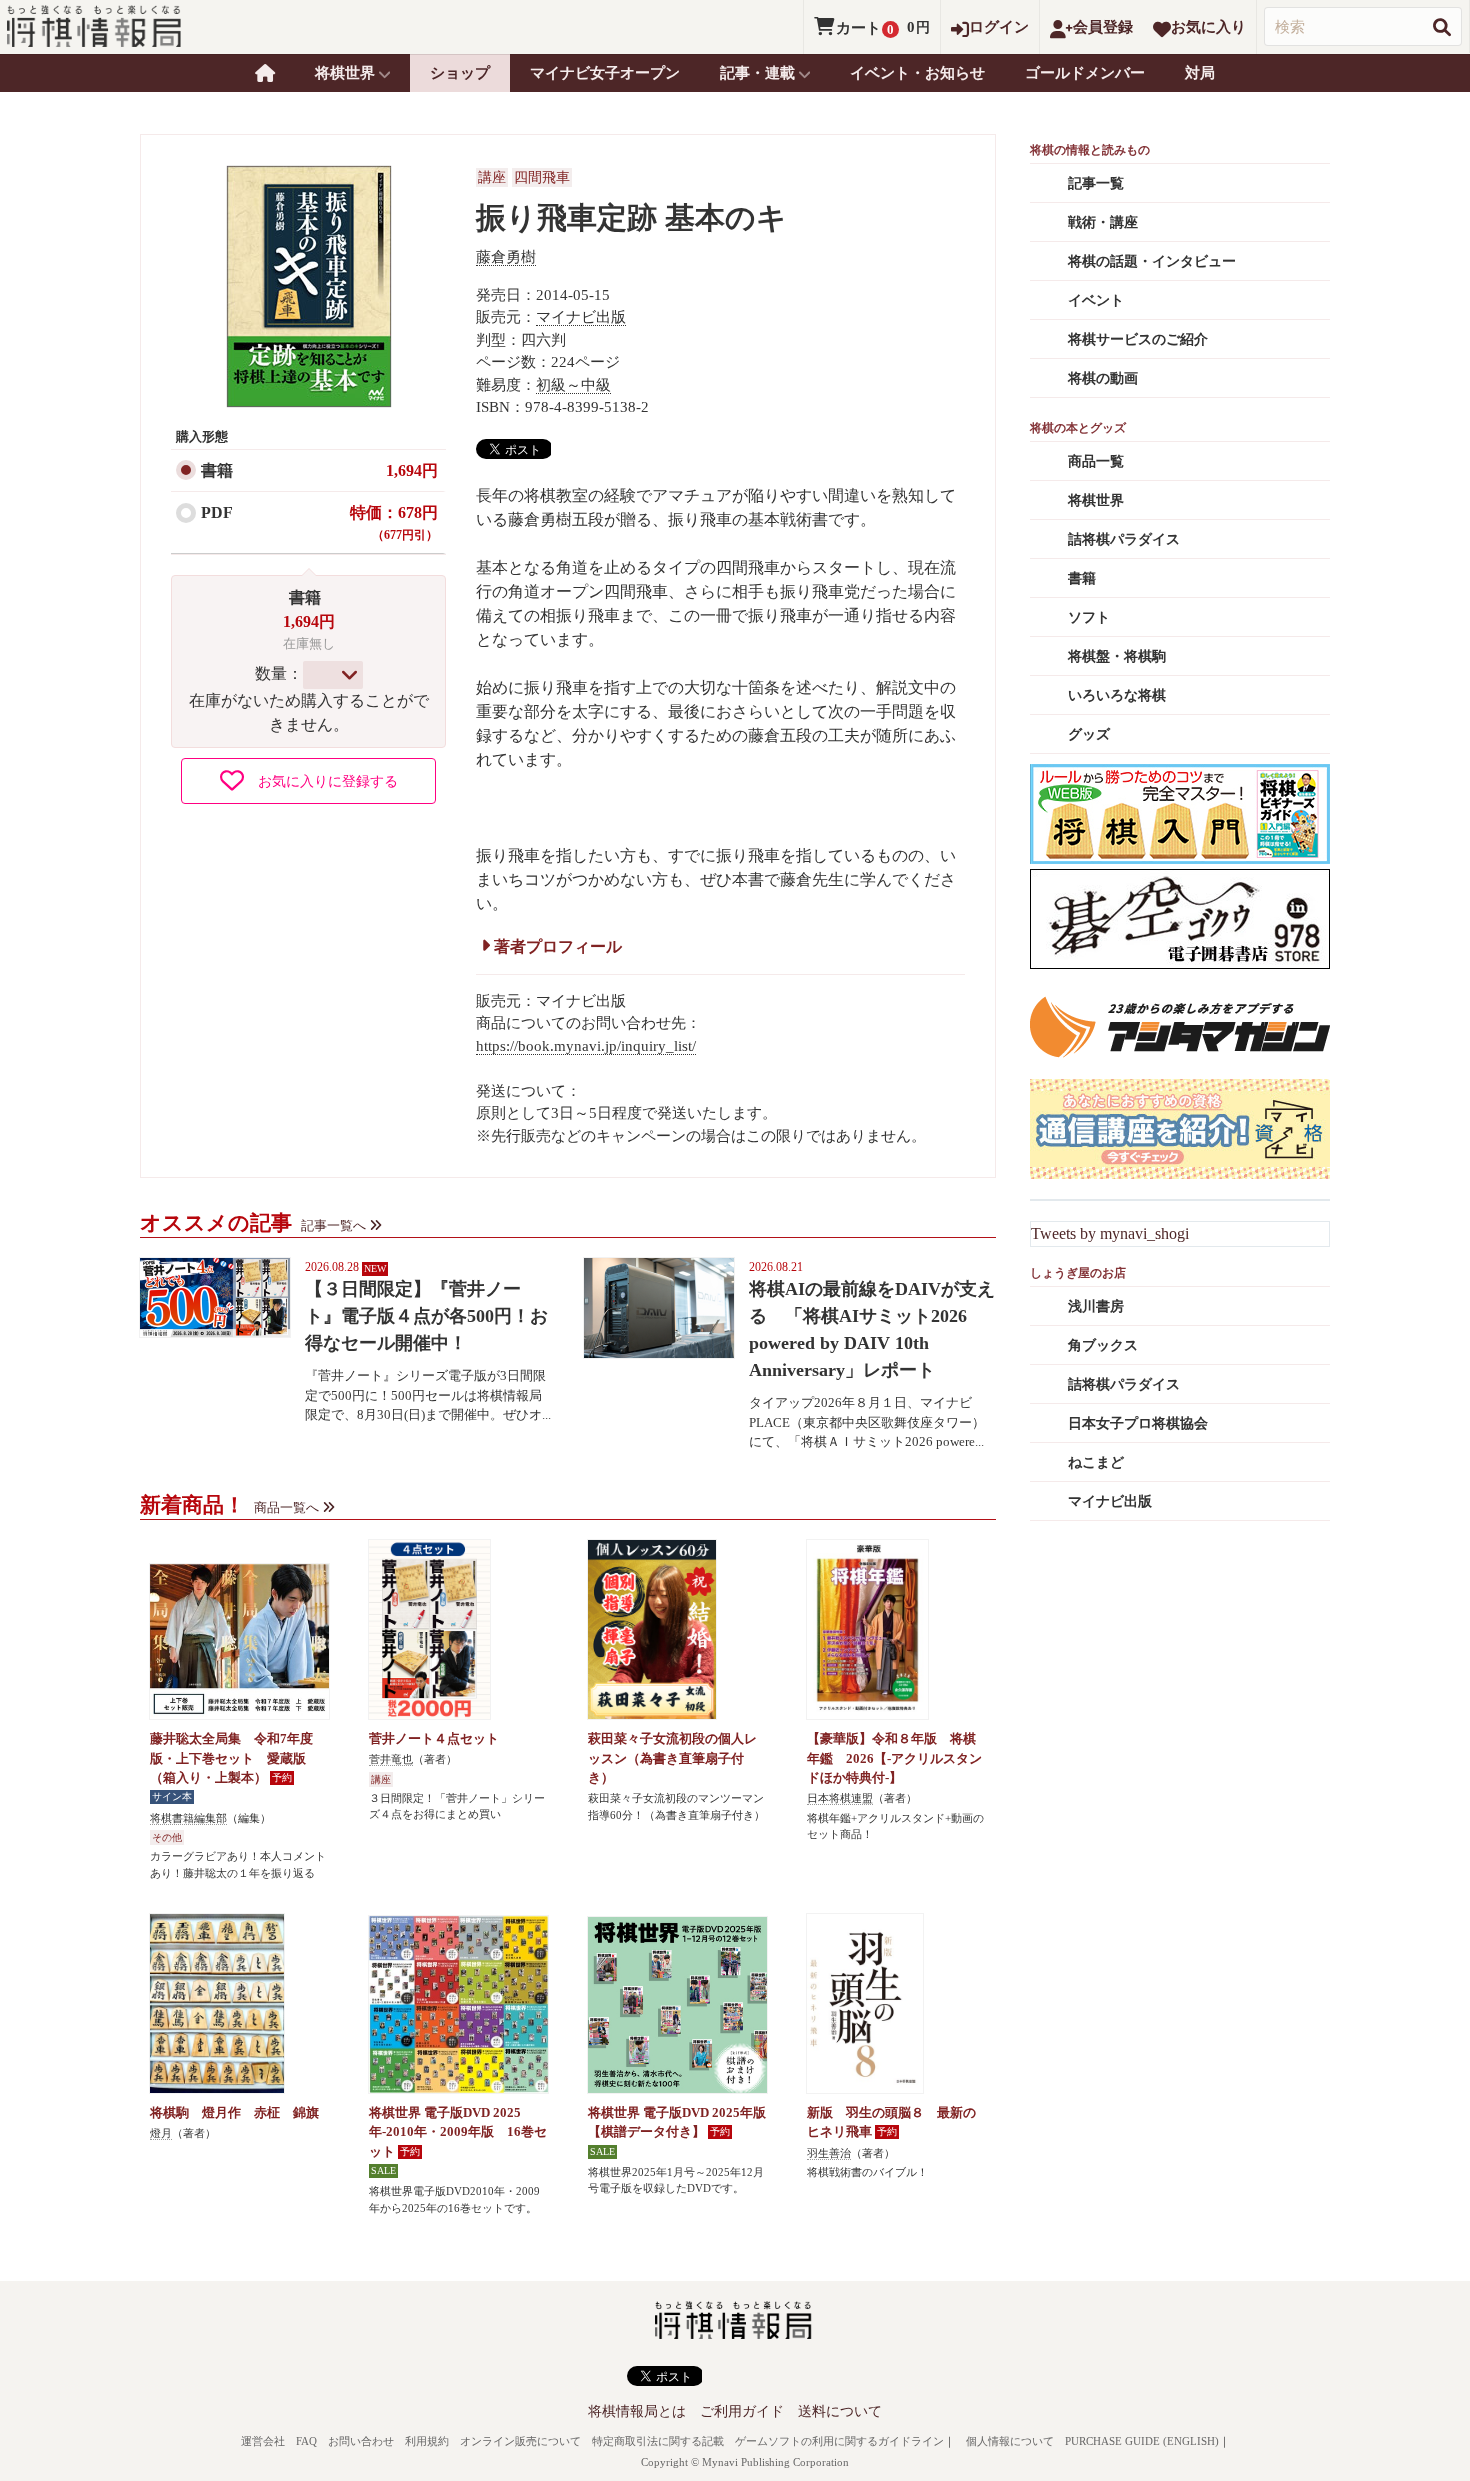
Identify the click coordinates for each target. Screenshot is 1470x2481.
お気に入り (1208, 27)
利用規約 (427, 2441)
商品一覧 (1096, 461)
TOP (265, 73)
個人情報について (1010, 2441)
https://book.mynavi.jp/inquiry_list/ (586, 1046)
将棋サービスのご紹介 (1138, 339)
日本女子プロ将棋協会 (1138, 1423)
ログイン (999, 27)
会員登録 (1103, 27)
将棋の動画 (1103, 378)
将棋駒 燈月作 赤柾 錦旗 (234, 2112)
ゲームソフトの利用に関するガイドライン (839, 2441)
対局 (1200, 73)
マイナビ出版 (581, 317)
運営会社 (263, 2441)
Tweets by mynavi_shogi (1110, 1233)
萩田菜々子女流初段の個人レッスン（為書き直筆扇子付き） (672, 1758)
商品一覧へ (286, 1507)
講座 (492, 177)
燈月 (161, 2133)
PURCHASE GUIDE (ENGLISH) (1142, 2441)
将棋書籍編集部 (188, 1818)
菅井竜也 (391, 1759)
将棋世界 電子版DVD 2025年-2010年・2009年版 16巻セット (458, 2132)
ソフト (1089, 617)
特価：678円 (394, 523)
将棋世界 (1096, 500)
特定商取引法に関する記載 (658, 2441)
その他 (167, 1837)
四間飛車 (542, 177)
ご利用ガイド (742, 2411)
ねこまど (1096, 1462)
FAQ (306, 2441)
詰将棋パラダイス (1124, 539)
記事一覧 (1096, 183)
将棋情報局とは (637, 2411)
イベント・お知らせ (917, 73)
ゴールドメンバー (1085, 73)
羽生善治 (829, 2153)
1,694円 (412, 470)
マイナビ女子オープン (605, 73)
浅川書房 (1096, 1306)
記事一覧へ (333, 1225)
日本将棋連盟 (840, 1798)
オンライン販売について (520, 2441)
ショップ (460, 73)
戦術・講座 (1103, 222)
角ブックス (1103, 1345)
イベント (1096, 300)
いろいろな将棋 (1117, 695)
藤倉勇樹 (506, 257)
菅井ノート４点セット (434, 1738)
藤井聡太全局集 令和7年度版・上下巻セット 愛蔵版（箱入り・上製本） (231, 1758)
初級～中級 (573, 385)
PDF (217, 512)
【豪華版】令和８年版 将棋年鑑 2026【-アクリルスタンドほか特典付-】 (894, 1758)
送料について (840, 2411)
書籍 (217, 470)
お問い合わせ (361, 2441)
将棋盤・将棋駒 (1117, 656)
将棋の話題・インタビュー (1152, 261)
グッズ (1089, 734)
